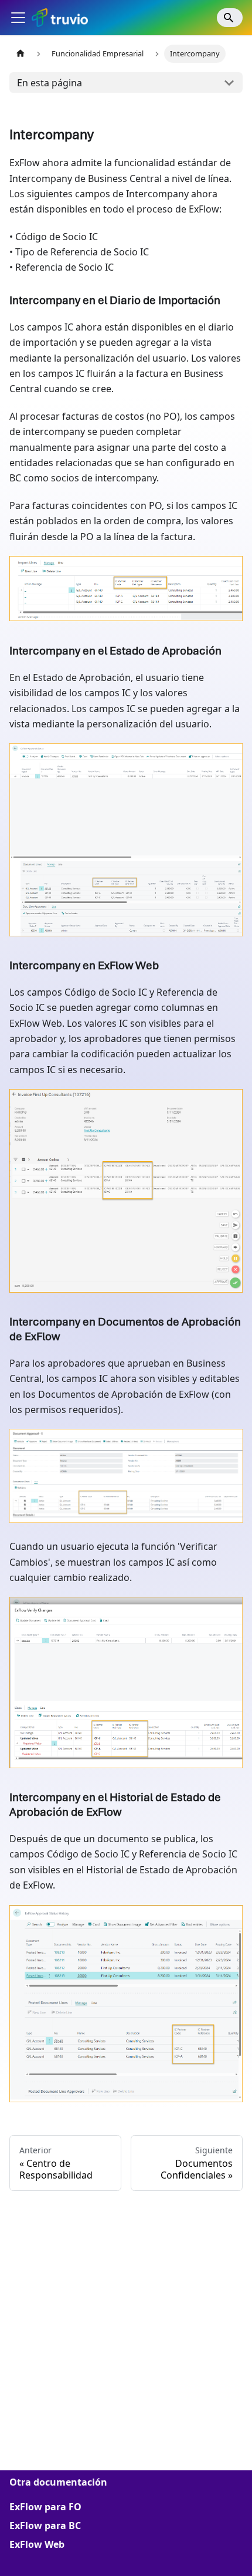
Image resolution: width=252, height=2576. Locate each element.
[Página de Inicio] (21, 54)
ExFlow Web (37, 2544)
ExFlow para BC (45, 2526)
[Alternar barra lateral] (18, 18)
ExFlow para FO (45, 2507)
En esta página (50, 83)
